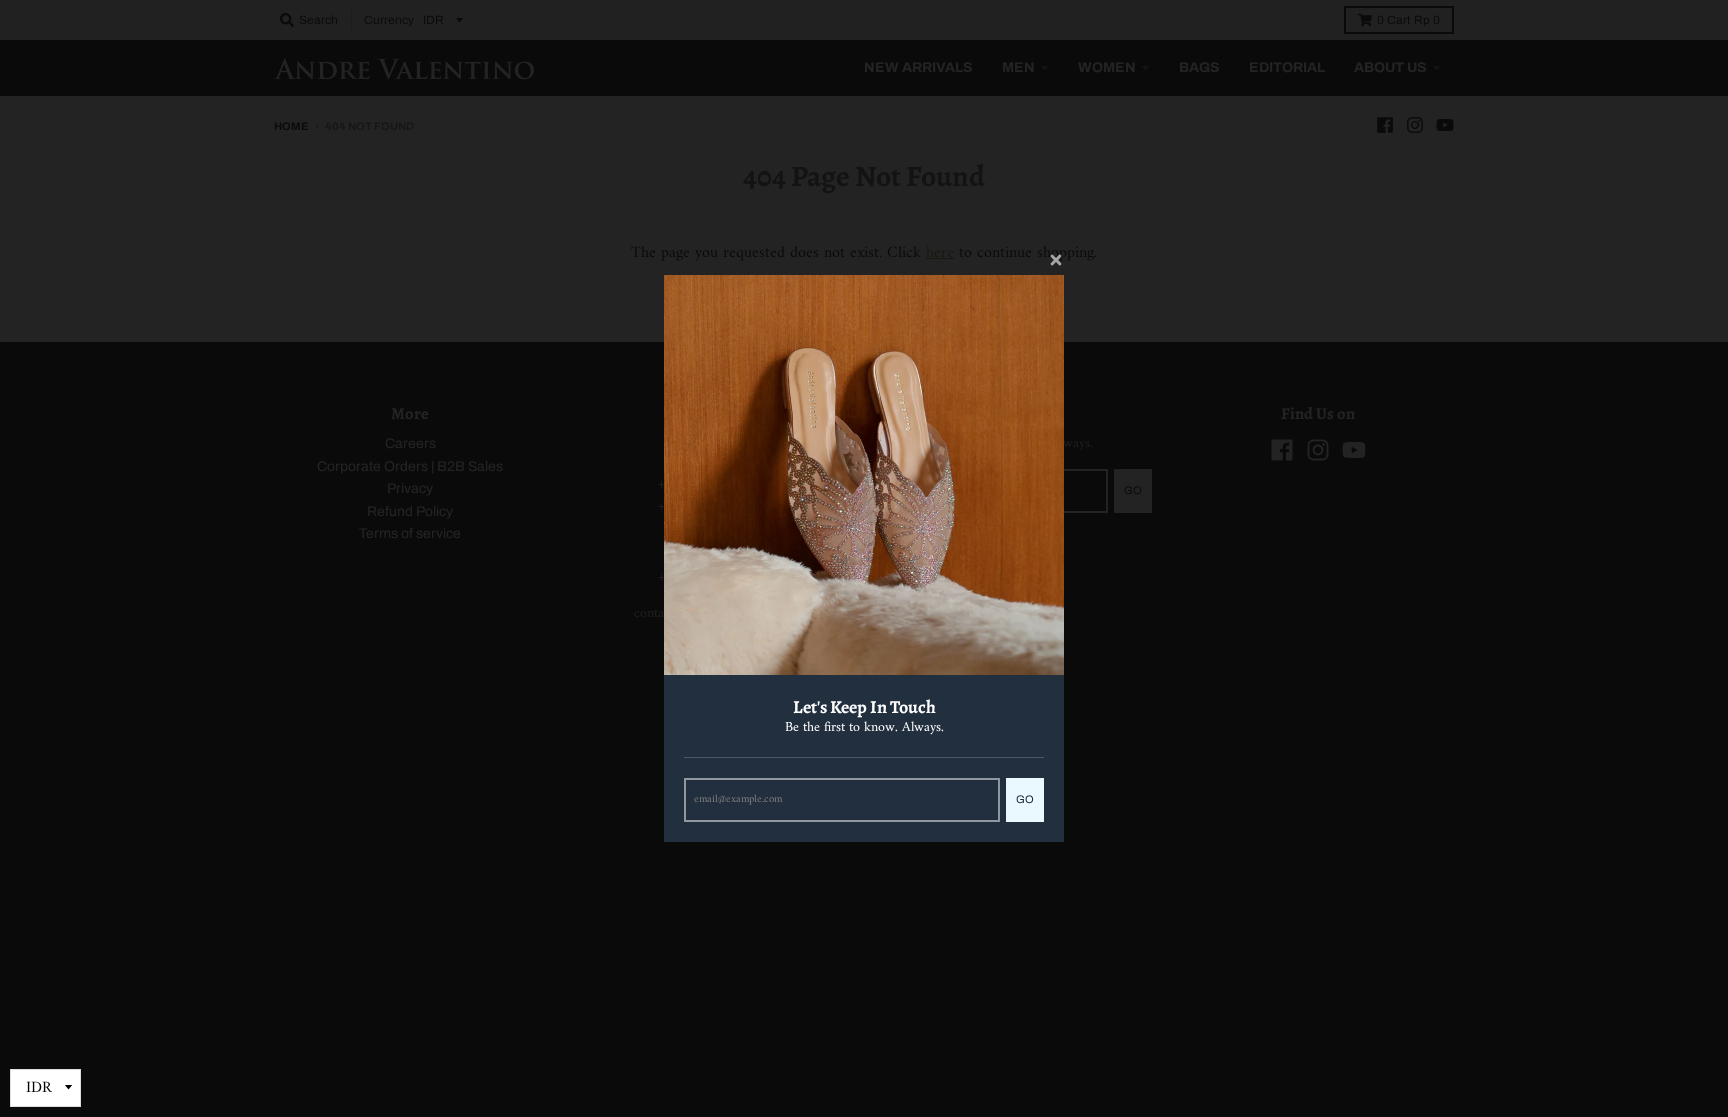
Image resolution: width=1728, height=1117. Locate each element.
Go (1025, 799)
